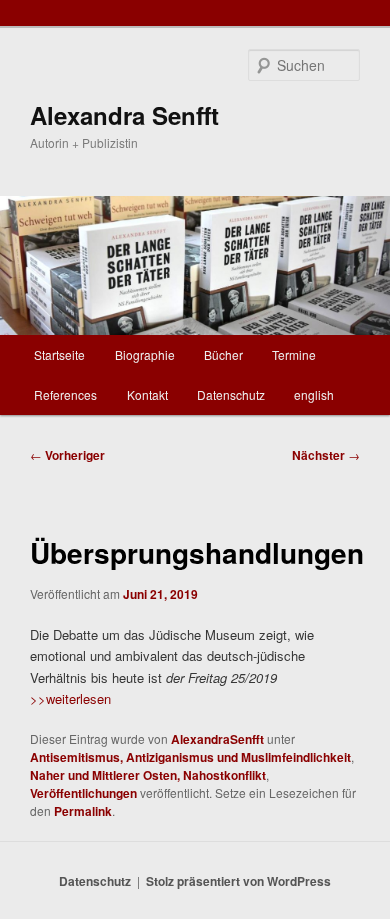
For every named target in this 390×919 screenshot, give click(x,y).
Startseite (59, 354)
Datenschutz (231, 394)
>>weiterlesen (70, 698)
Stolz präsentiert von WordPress (238, 881)
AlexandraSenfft (217, 739)
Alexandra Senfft (124, 115)
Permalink (83, 811)
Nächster (326, 455)
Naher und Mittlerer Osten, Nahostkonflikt (148, 775)
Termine (294, 354)
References (65, 394)
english (314, 394)
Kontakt (147, 394)
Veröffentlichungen (83, 793)
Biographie (145, 354)
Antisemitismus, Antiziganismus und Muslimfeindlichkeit (190, 757)
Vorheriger (67, 455)
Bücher (223, 354)
